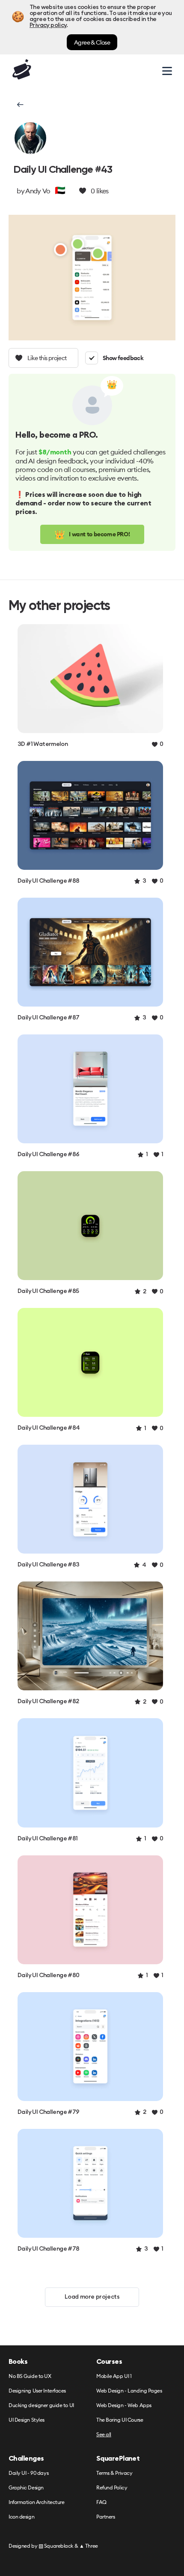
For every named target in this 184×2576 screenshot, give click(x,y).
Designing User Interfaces (37, 2391)
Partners (105, 2517)
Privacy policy (48, 25)
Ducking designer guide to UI (41, 2406)
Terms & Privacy (114, 2473)
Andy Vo (38, 191)
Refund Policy (112, 2488)
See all (104, 2435)
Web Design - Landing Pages (129, 2391)
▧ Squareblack (56, 2546)
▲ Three (89, 2546)
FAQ (101, 2502)
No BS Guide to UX (30, 2376)
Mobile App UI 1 (114, 2376)
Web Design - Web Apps (124, 2406)
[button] (19, 105)
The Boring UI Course (120, 2420)
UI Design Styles (27, 2420)
